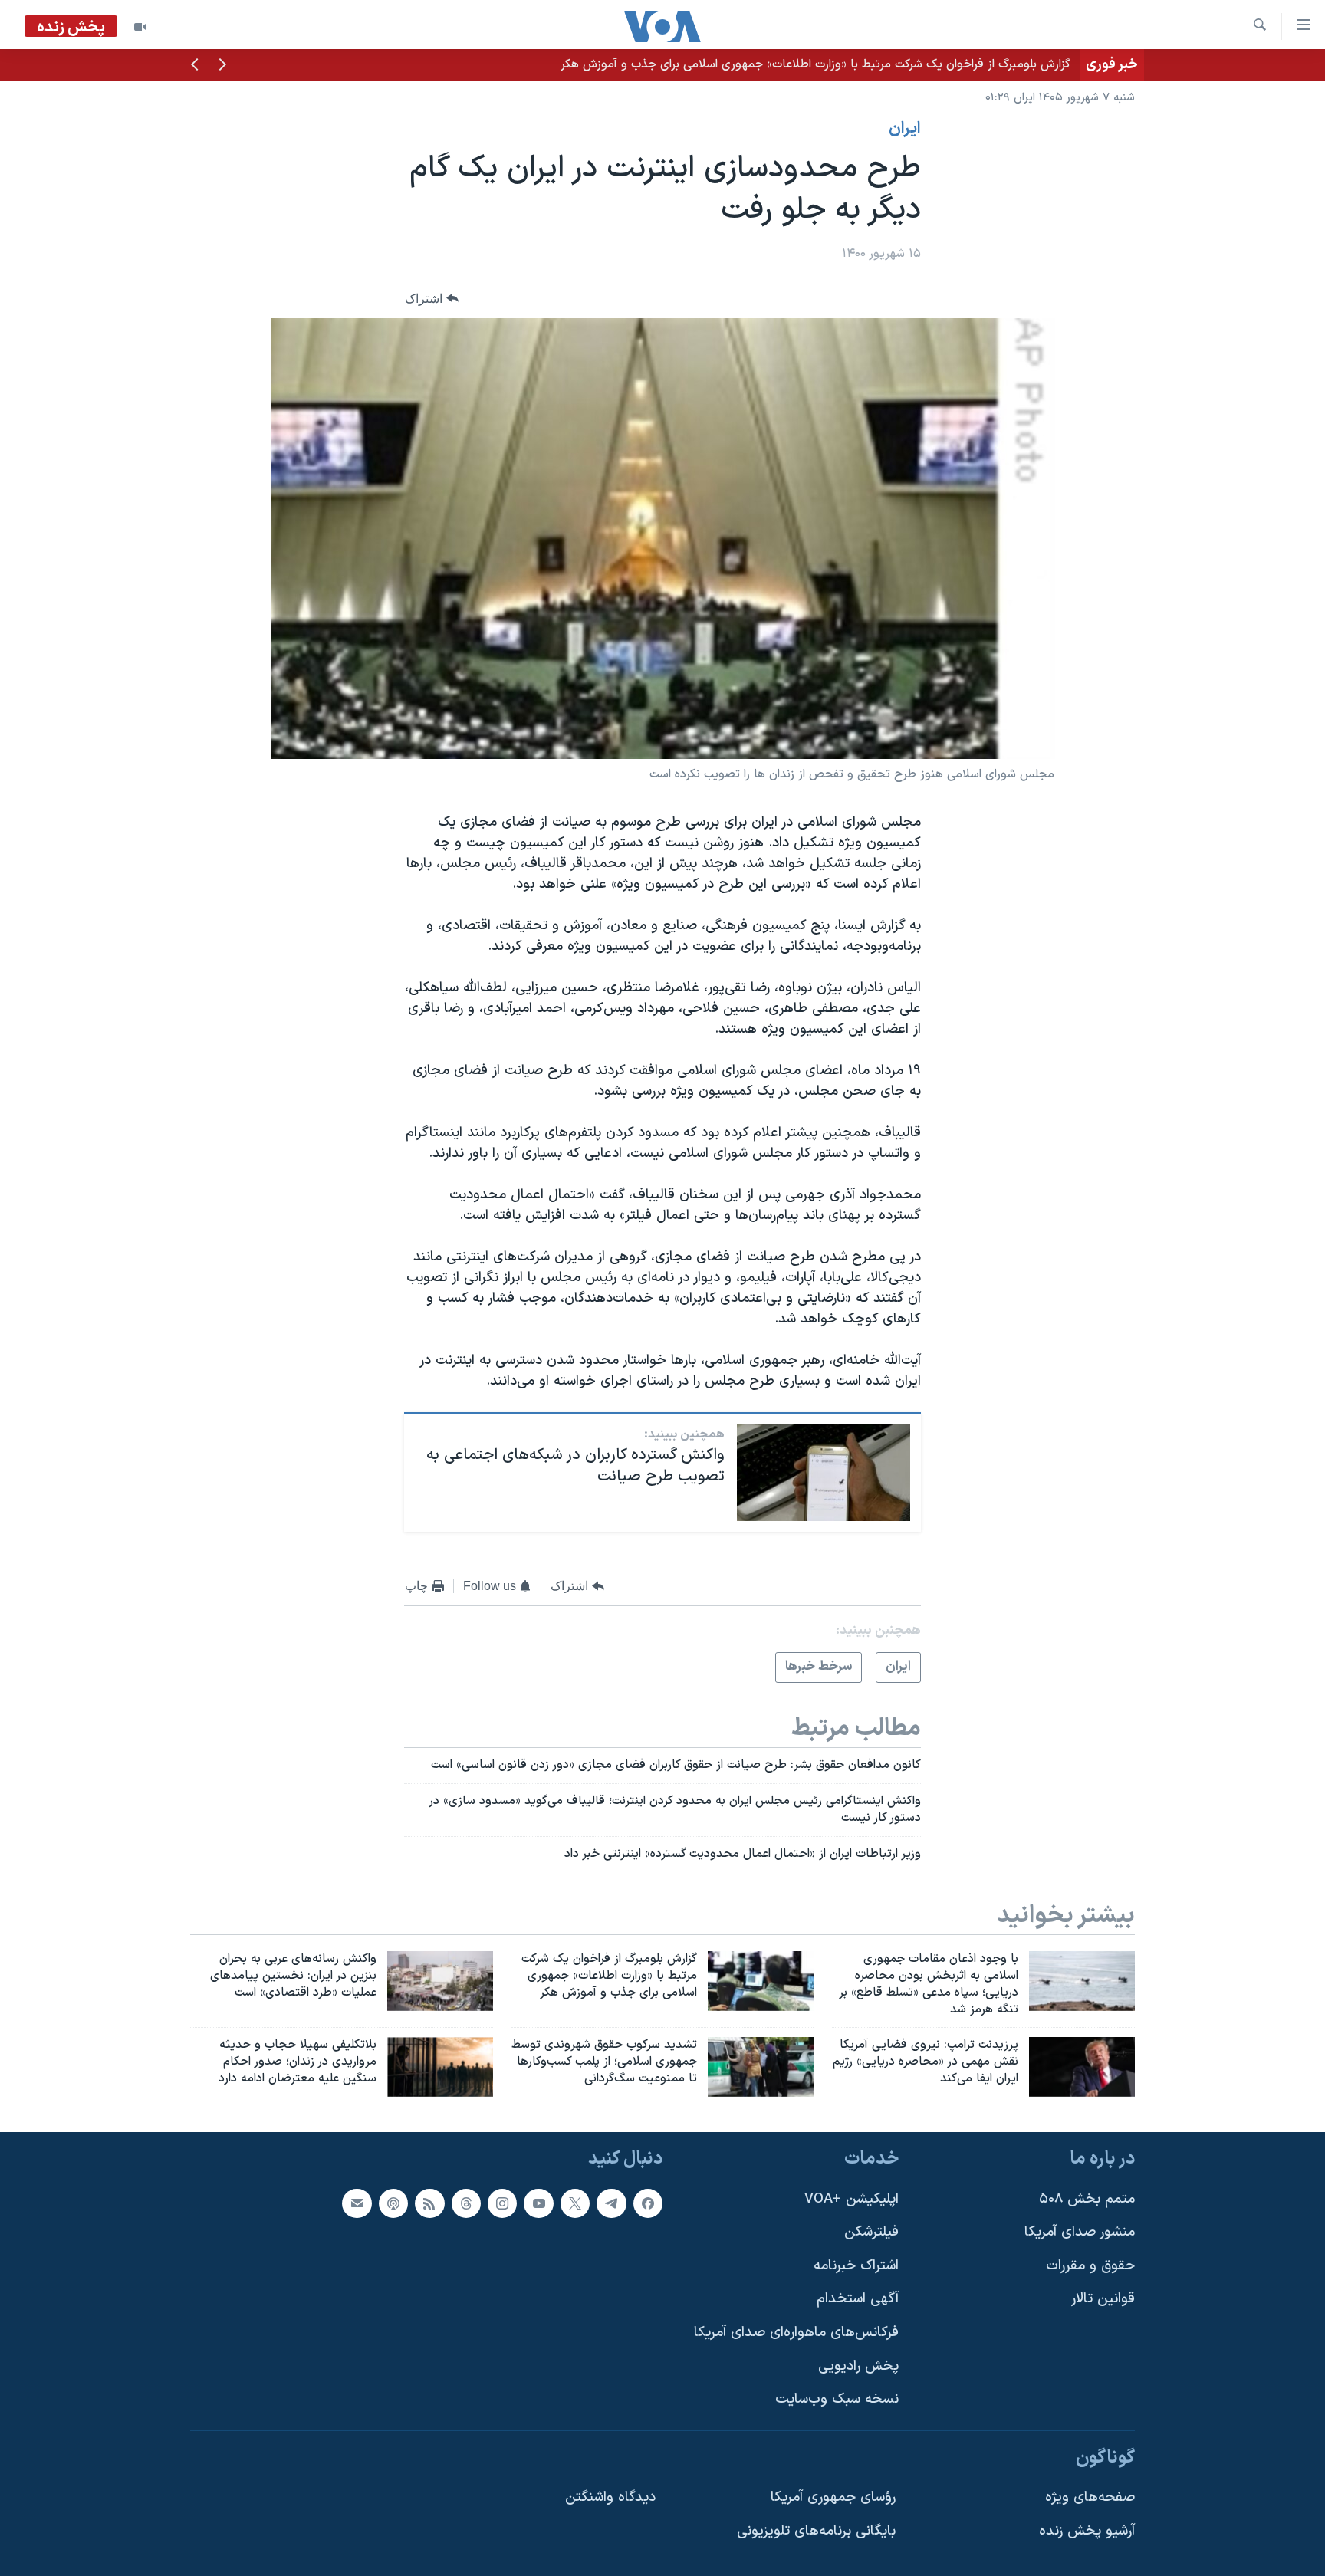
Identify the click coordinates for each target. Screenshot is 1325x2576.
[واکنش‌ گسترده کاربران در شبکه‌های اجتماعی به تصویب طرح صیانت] (824, 1472)
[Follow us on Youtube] (538, 2203)
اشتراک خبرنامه (856, 2266)
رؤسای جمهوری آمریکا (833, 2497)
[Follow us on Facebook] (648, 2203)
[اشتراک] (357, 2203)
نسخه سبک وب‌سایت (837, 2399)
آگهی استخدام (858, 2299)
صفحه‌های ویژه (1090, 2497)
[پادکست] (393, 2203)
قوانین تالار (1103, 2299)
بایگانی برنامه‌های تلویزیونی (816, 2531)
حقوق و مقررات (1090, 2266)
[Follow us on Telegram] (611, 2203)
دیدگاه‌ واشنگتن (610, 2497)
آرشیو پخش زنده (1087, 2531)
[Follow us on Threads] (466, 2203)
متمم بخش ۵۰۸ (1087, 2199)
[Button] (432, 299)
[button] (222, 66)
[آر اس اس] (429, 2203)
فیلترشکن (871, 2232)
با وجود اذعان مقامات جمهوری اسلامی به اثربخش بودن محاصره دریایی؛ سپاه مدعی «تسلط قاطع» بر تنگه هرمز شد (782, 64)
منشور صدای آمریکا (1080, 2232)
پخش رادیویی (858, 2366)
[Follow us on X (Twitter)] (575, 2203)
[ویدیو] (140, 27)
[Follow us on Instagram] (502, 2203)
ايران (905, 129)
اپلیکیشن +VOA (852, 2199)
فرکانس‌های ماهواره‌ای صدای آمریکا (796, 2333)
